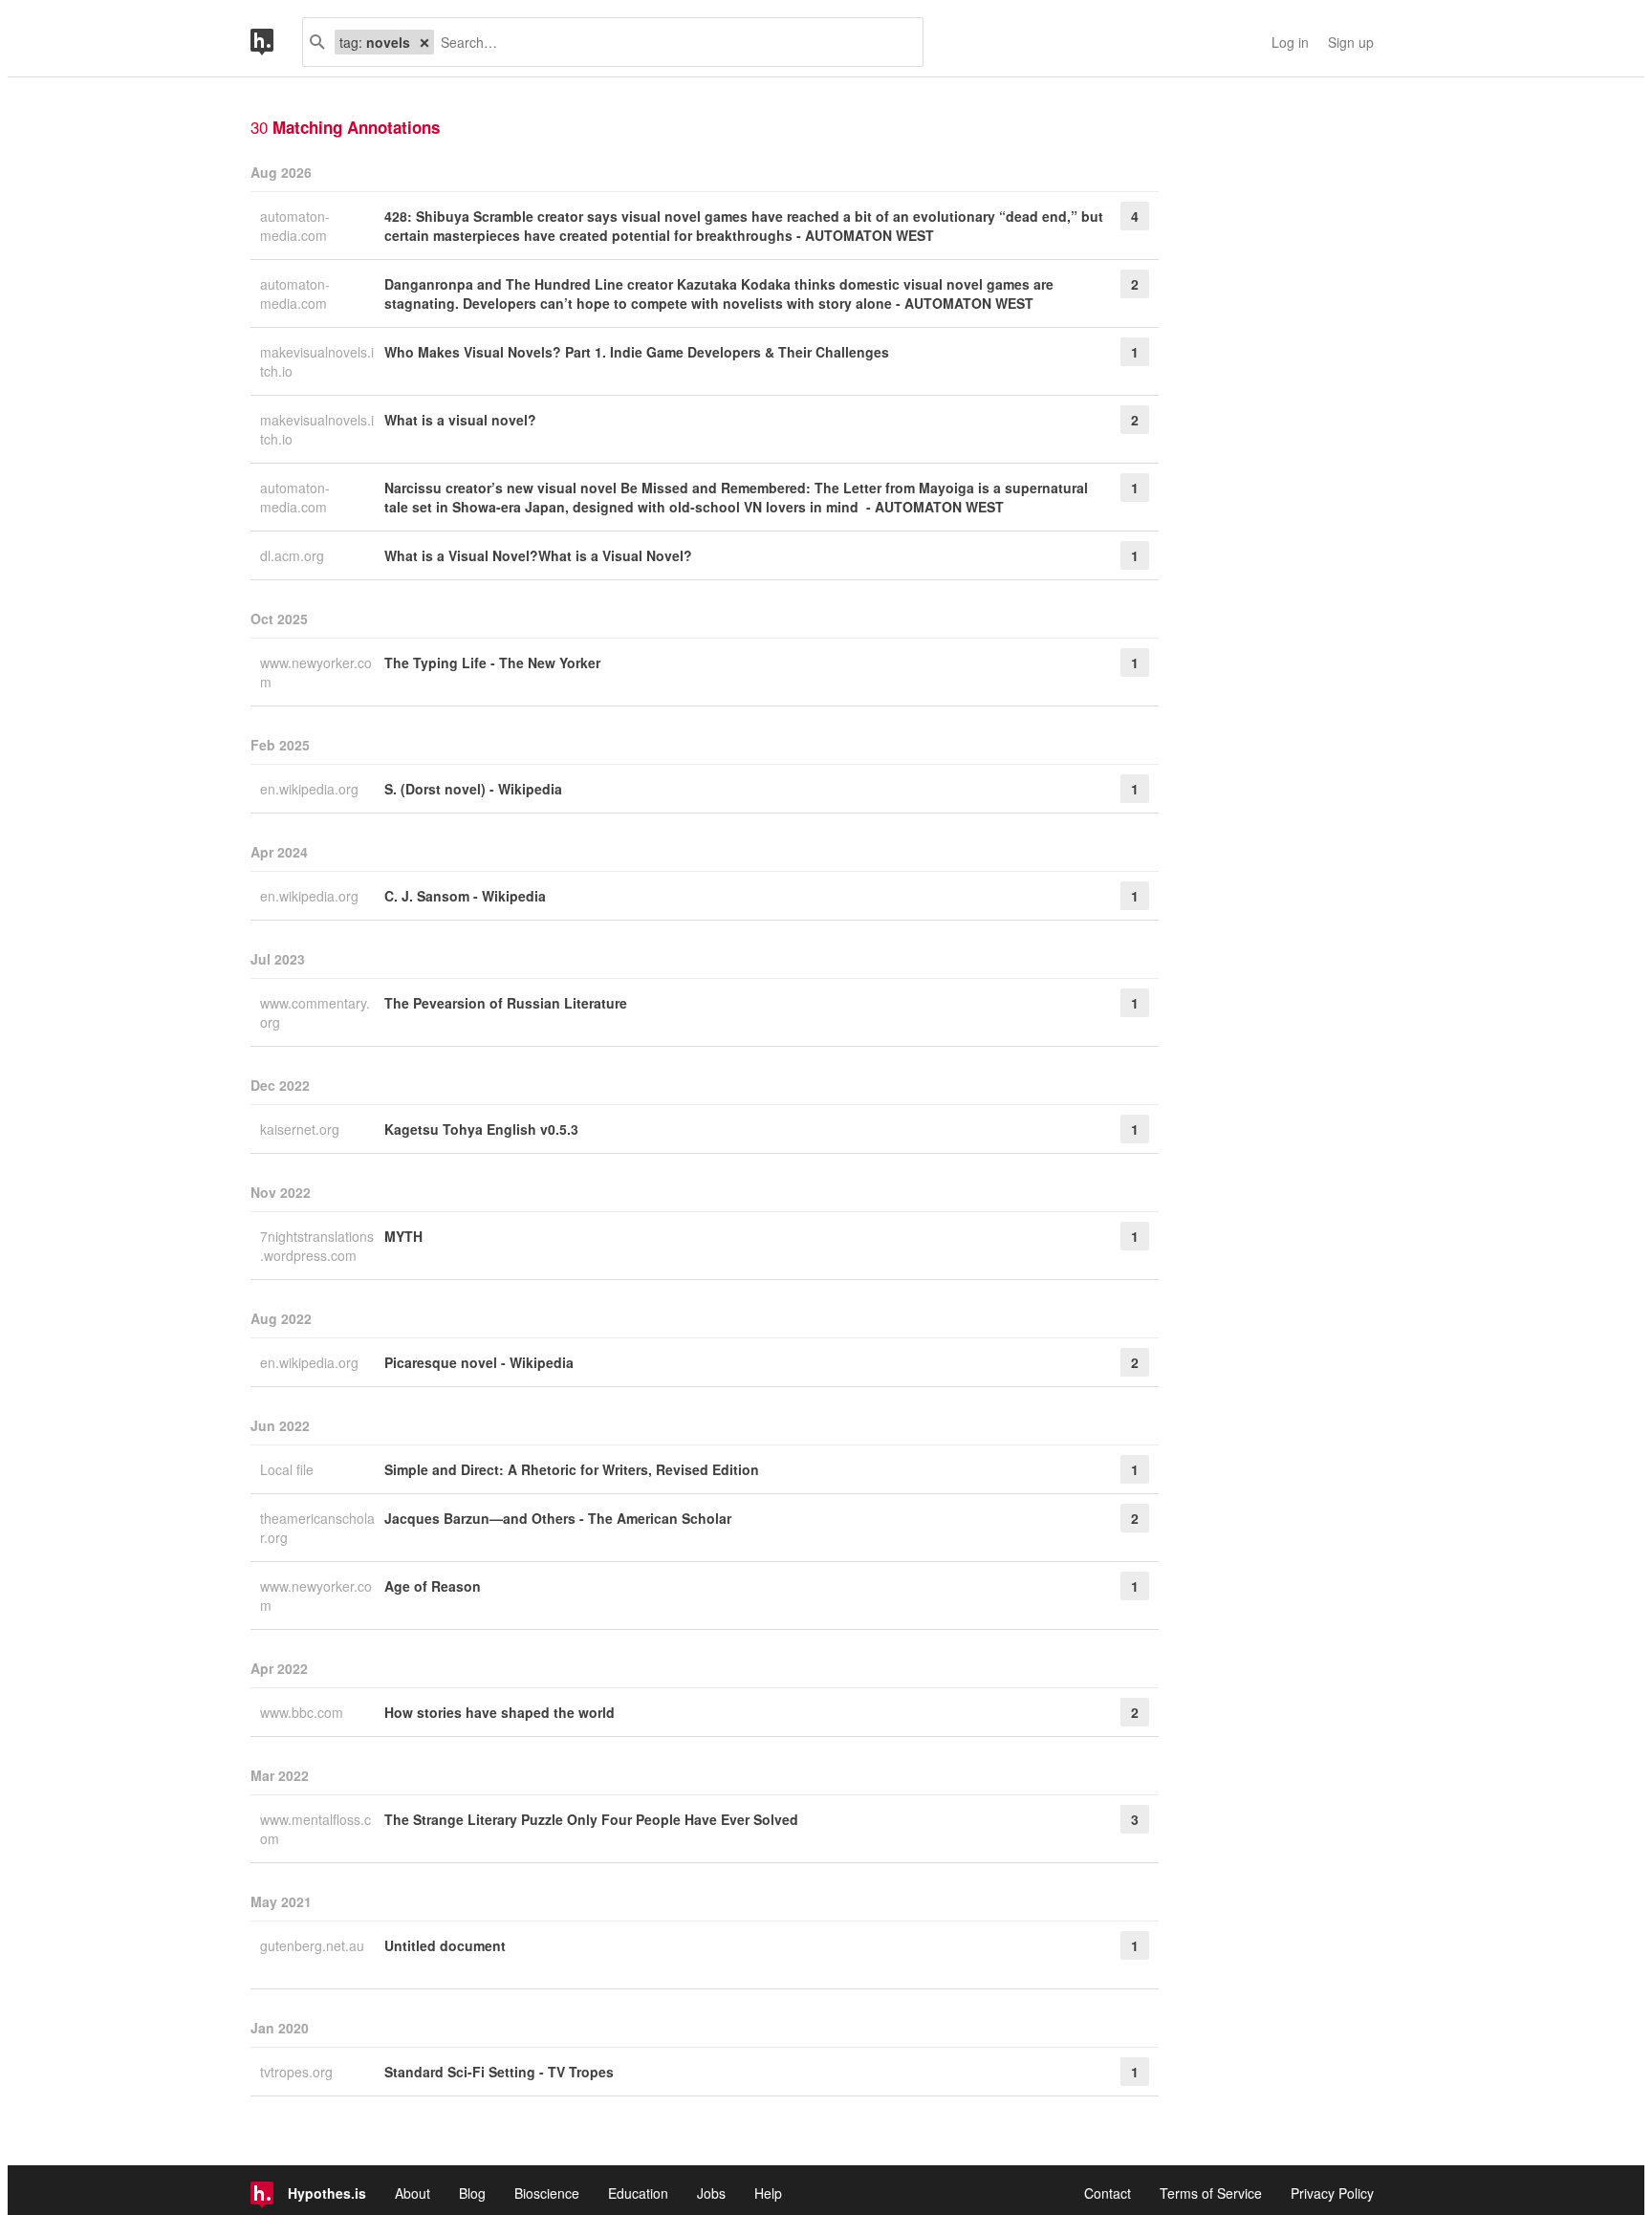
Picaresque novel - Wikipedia (479, 1362)
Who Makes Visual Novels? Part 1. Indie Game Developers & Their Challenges (637, 352)
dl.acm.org (294, 555)
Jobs (711, 2193)
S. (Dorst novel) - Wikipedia (473, 789)
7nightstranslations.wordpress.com (317, 1246)
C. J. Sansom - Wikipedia (465, 896)
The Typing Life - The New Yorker (492, 662)
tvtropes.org (298, 2072)
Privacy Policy (1332, 2193)
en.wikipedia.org (311, 789)
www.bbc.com (304, 1712)
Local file (289, 1469)
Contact (1108, 2193)
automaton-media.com (295, 226)
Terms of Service (1211, 2193)
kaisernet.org (302, 1129)
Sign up (1351, 42)
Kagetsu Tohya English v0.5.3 (481, 1129)
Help (768, 2193)
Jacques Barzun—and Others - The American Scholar (558, 1518)
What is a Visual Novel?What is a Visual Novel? (538, 555)
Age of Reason (433, 1586)
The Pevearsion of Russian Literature (506, 1003)
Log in (1290, 42)
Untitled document (445, 1945)
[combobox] (671, 42)
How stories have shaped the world (500, 1712)
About (413, 2193)
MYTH (403, 1236)
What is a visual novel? (460, 420)
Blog (472, 2193)
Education (638, 2193)
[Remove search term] (424, 42)
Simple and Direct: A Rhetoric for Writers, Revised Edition (572, 1469)
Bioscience (547, 2193)
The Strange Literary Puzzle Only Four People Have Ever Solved (591, 1819)
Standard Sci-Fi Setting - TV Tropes (499, 2072)
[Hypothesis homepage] (276, 42)
